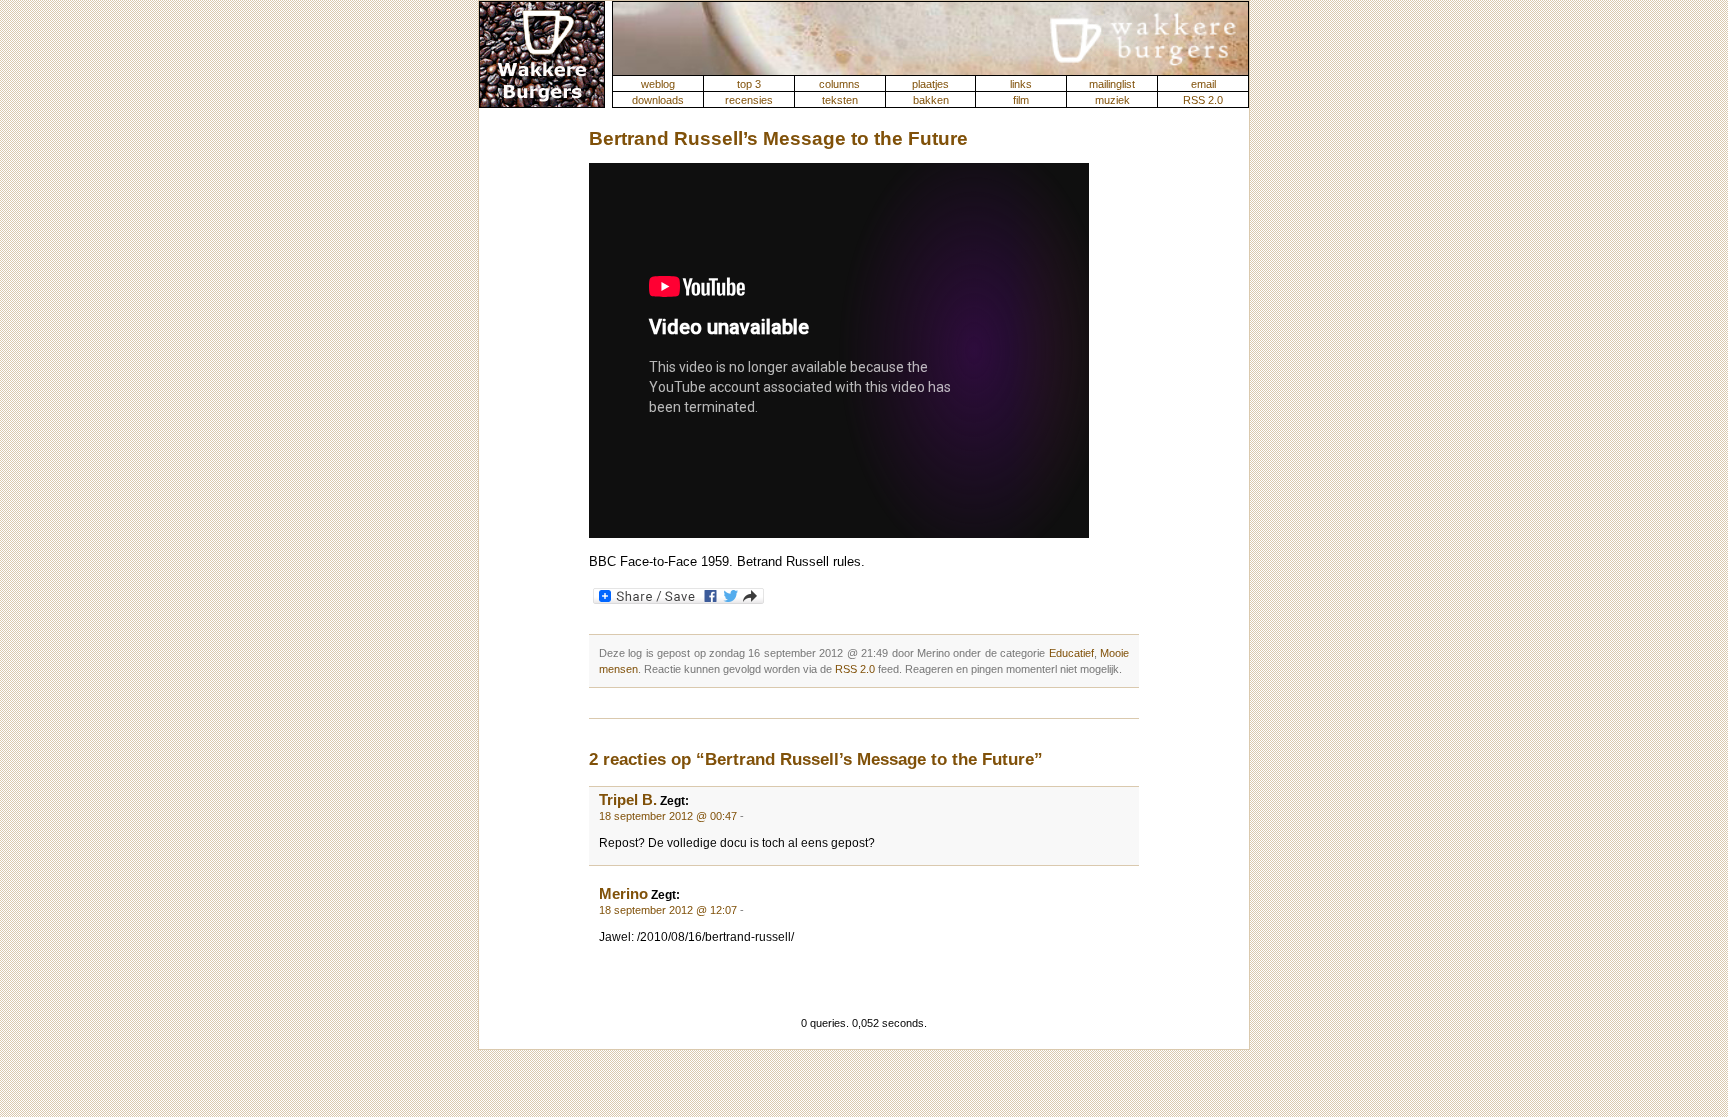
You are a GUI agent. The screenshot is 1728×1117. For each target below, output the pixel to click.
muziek (1112, 100)
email (1203, 84)
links (1021, 84)
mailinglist (1112, 84)
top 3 (749, 84)
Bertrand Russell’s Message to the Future (778, 138)
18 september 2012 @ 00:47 (668, 816)
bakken (931, 100)
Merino (623, 894)
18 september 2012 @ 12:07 (668, 910)
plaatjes (930, 84)
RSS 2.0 (1203, 100)
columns (839, 84)
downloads (658, 100)
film (1021, 100)
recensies (749, 100)
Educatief (1071, 653)
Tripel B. (628, 800)
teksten (840, 100)
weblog (658, 84)
